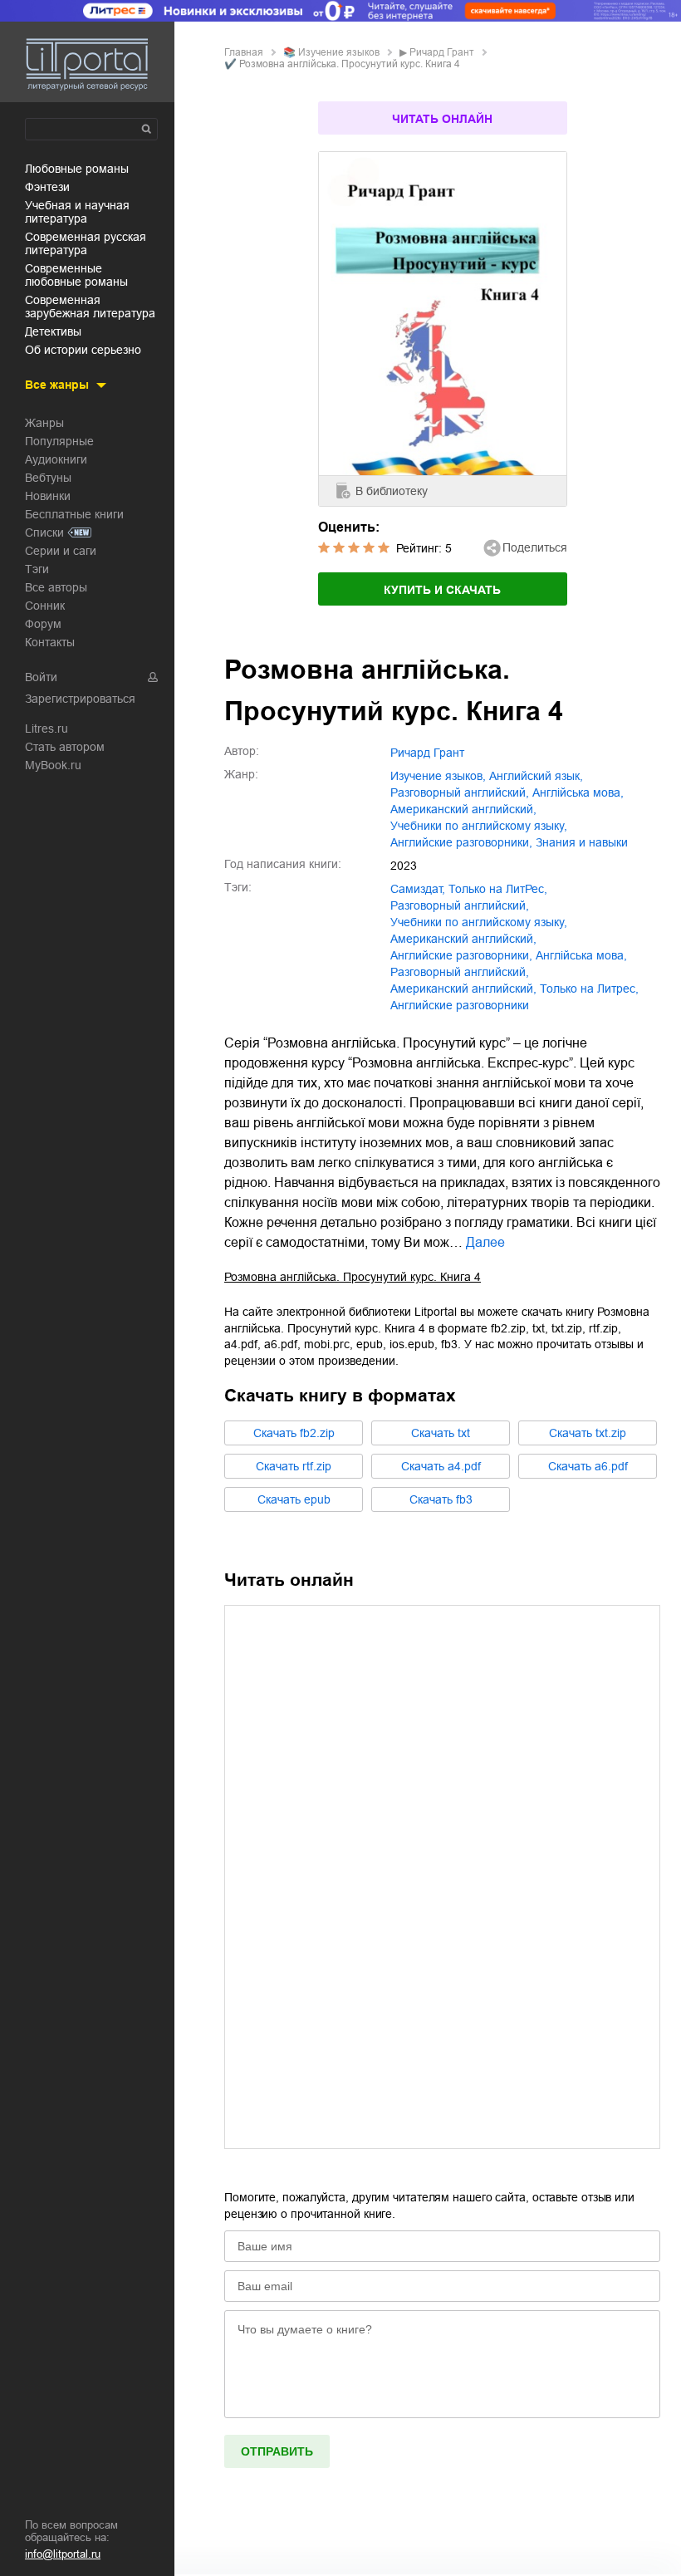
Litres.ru (47, 729)
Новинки (48, 496)
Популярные (59, 441)
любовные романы (77, 169)
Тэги (37, 569)
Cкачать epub (294, 1499)
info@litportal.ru (63, 2554)
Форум (43, 624)
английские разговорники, (461, 842)
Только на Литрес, (589, 989)
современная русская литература (86, 243)
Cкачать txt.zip (588, 1433)
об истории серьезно (83, 350)
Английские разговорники (460, 1005)
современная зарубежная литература (90, 307)
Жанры (44, 423)
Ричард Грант (442, 52)
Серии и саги (61, 551)
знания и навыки (582, 842)
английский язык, (536, 776)
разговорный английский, (460, 792)
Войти (41, 677)
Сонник (45, 606)
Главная (244, 52)
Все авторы (56, 587)
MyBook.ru (53, 765)
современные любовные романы (76, 275)
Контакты (50, 642)
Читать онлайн (442, 119)
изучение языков (339, 52)
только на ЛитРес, (498, 889)
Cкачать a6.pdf (588, 1466)
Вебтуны (48, 478)
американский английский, (463, 809)
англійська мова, (578, 792)
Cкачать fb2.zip (294, 1433)
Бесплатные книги (74, 514)
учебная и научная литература (77, 212)
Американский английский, (463, 989)
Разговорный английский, (460, 972)
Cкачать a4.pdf (441, 1466)
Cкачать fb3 (441, 1499)
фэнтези (47, 187)
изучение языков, (438, 776)
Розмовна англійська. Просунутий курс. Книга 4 (353, 1277)
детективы (53, 331)
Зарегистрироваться (80, 699)
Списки (44, 532)
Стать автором (65, 747)
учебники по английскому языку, (479, 826)
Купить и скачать (442, 590)
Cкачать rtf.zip (294, 1466)
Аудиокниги (56, 459)
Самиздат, (418, 889)
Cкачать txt (441, 1433)
